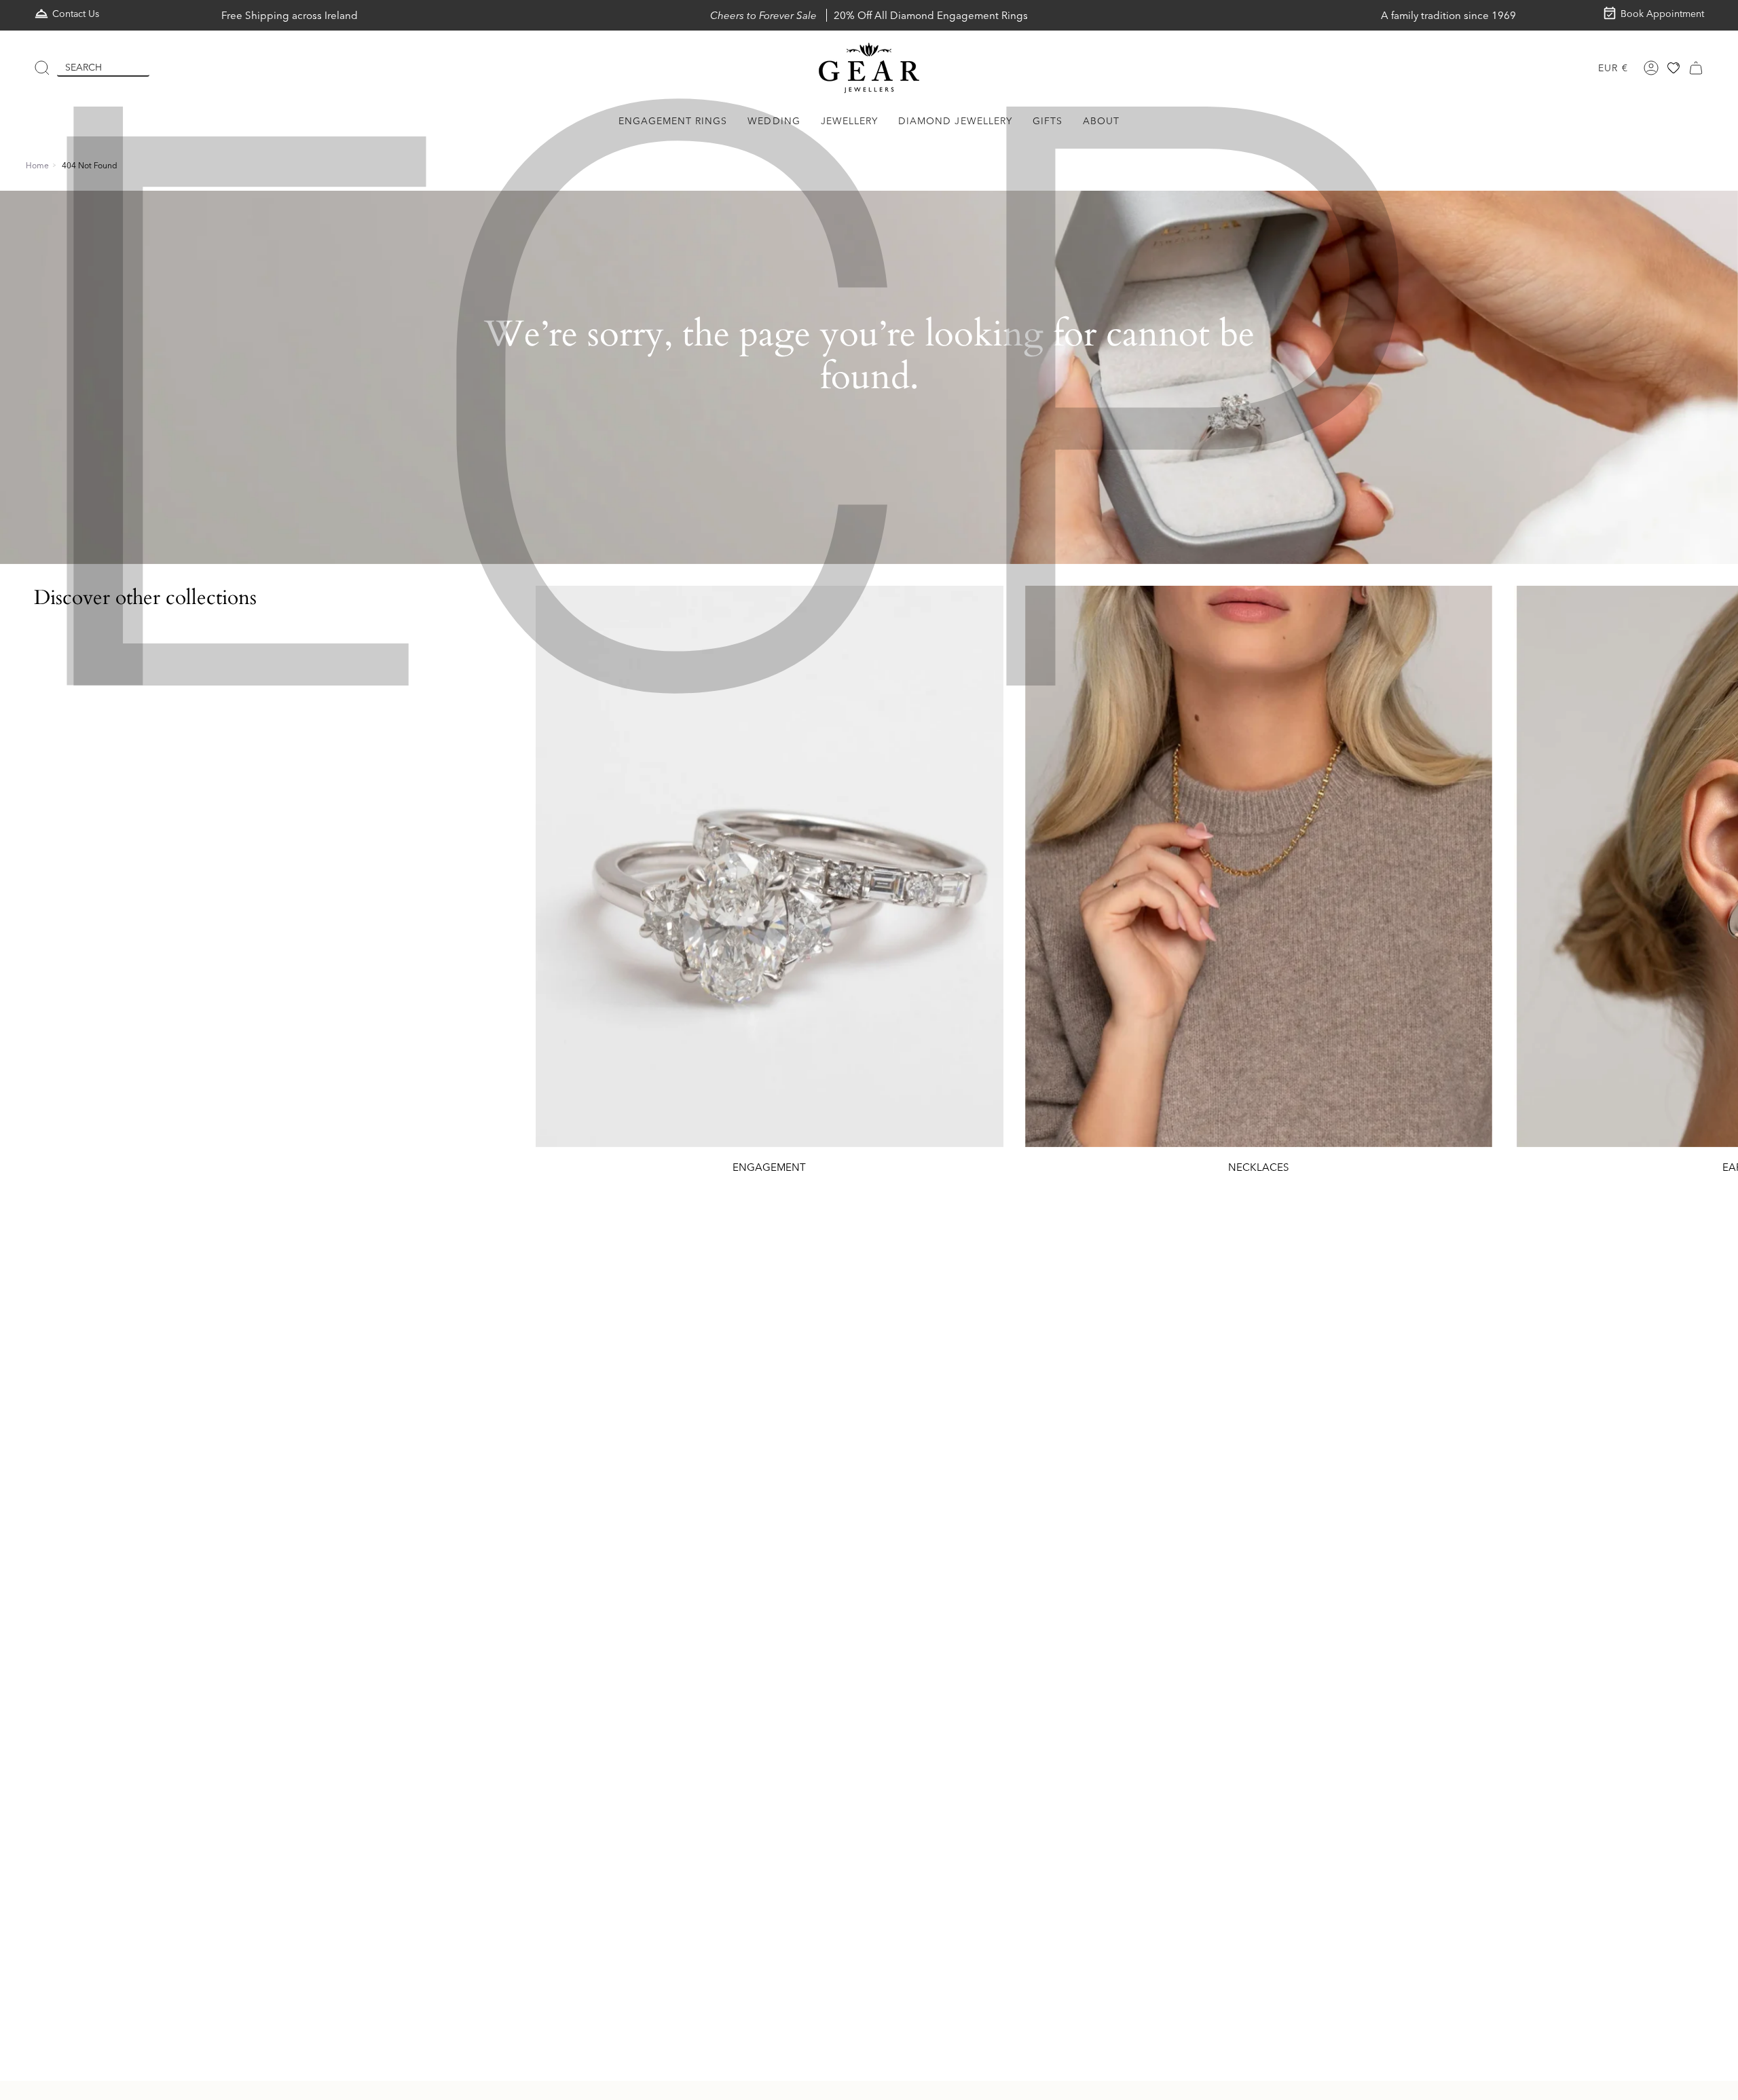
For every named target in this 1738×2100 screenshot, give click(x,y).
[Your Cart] (1696, 68)
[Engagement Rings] (770, 866)
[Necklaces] (1259, 866)
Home (37, 165)
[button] (673, 121)
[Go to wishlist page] (1674, 68)
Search (84, 67)
